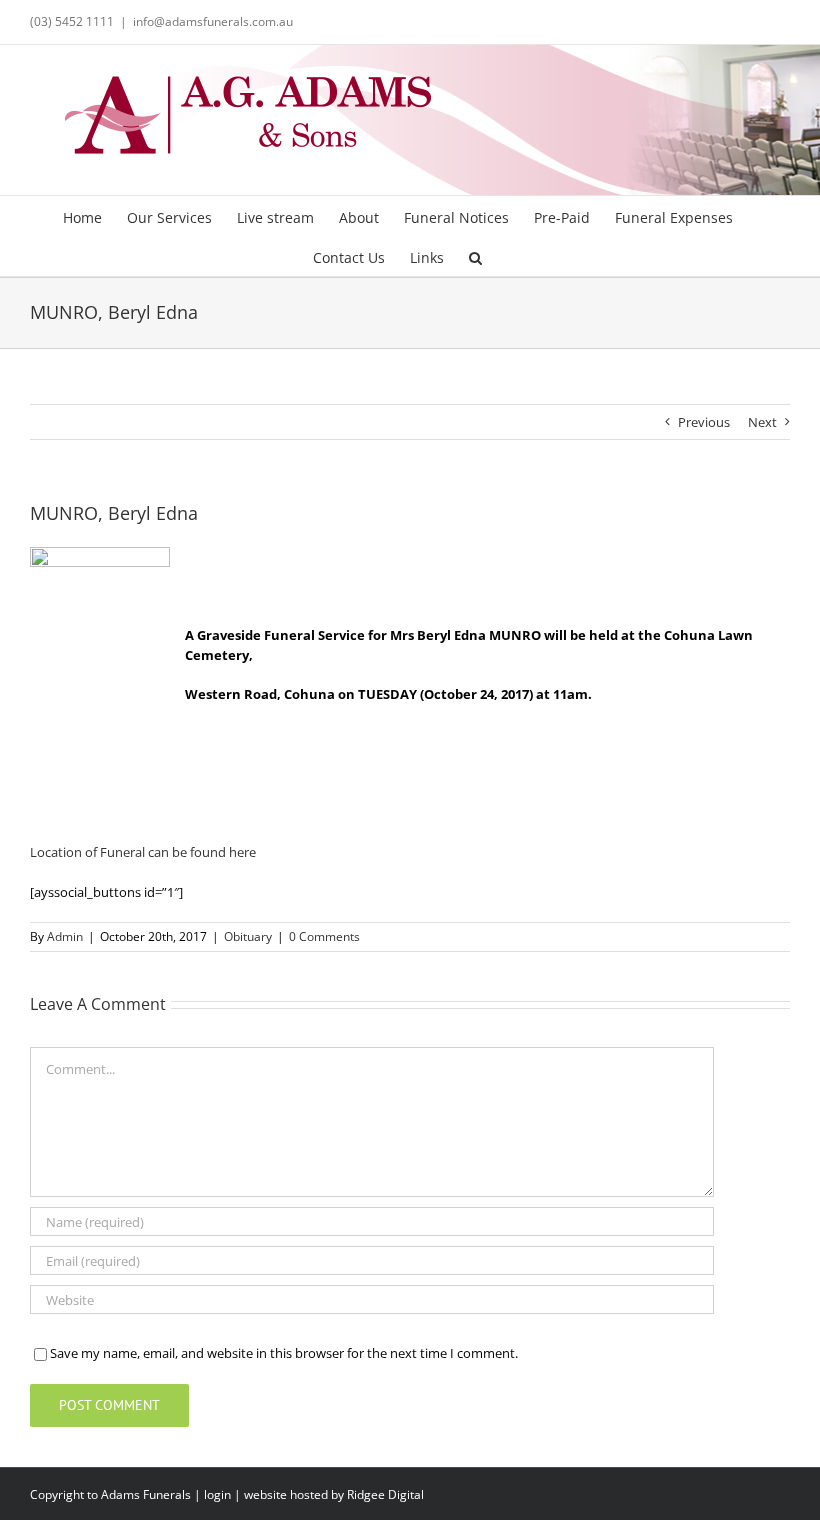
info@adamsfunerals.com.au (213, 21)
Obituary (248, 936)
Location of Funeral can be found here (143, 852)
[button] (475, 256)
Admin (65, 936)
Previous (704, 422)
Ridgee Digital (385, 1494)
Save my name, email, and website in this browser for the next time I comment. (284, 1353)
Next (762, 422)
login (217, 1494)
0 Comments (324, 936)
